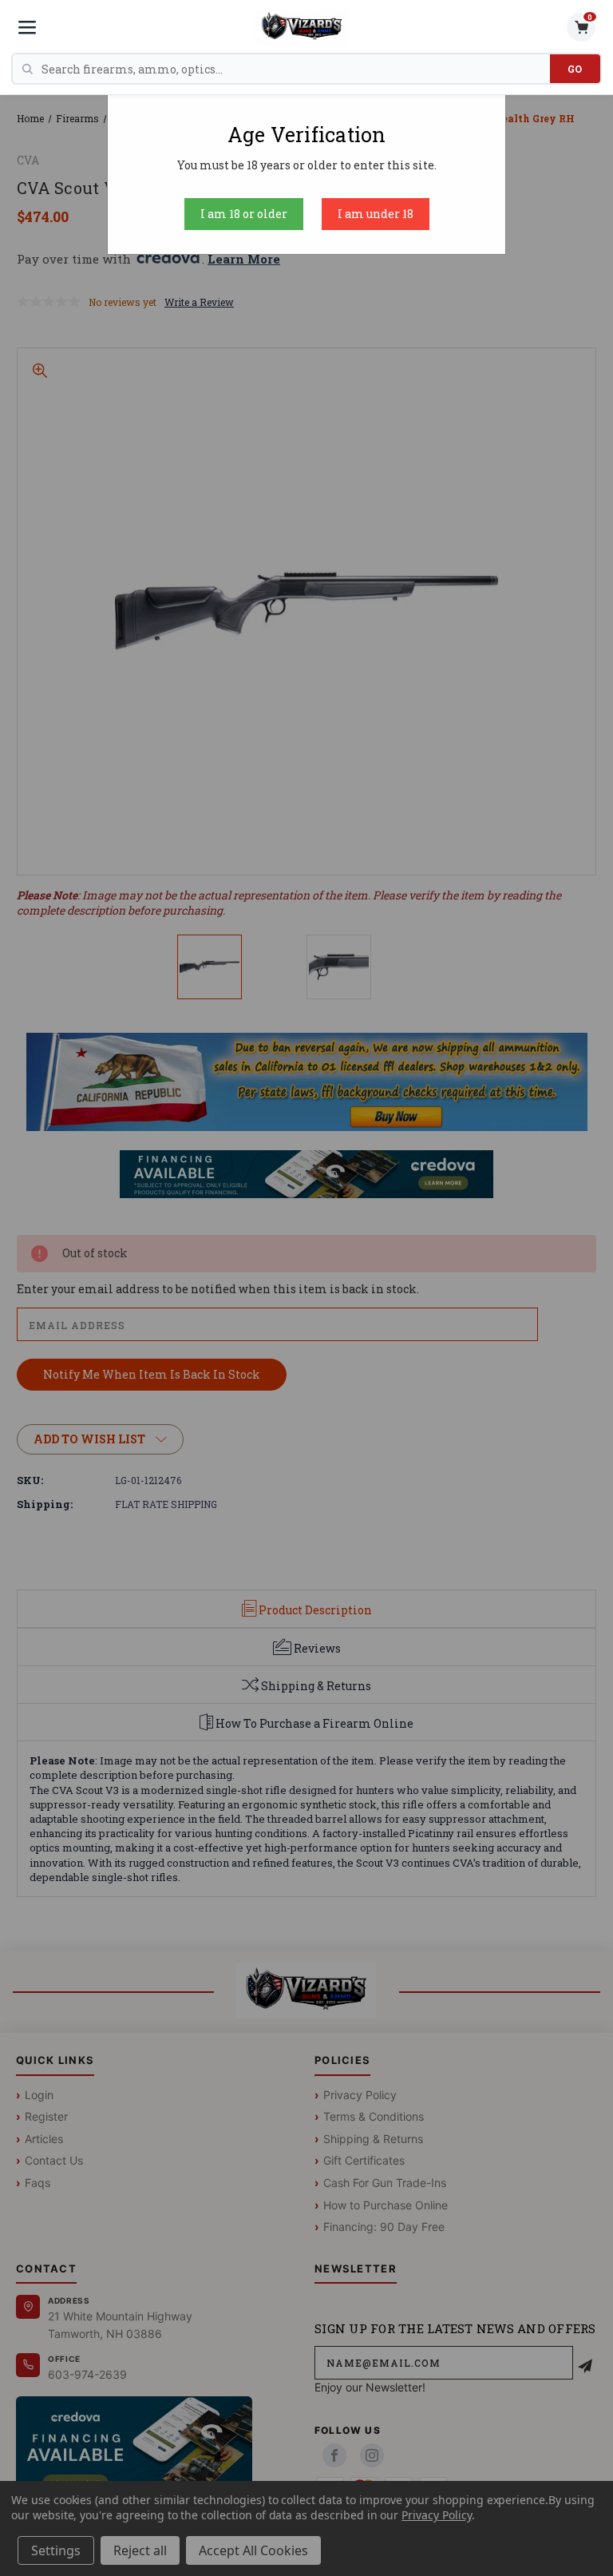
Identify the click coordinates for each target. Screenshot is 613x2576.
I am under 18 (376, 214)
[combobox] (296, 69)
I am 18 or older (244, 214)
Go (575, 69)
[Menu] (27, 27)
